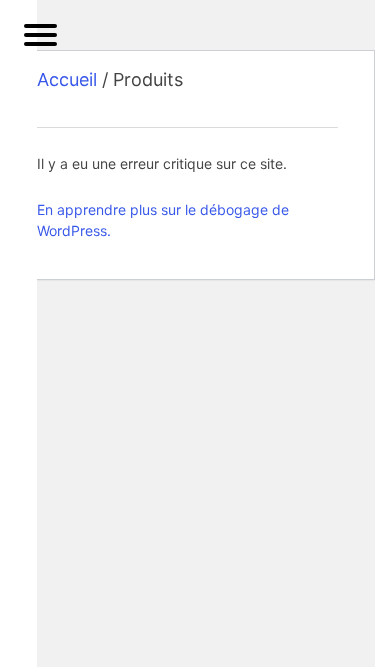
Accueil (67, 79)
